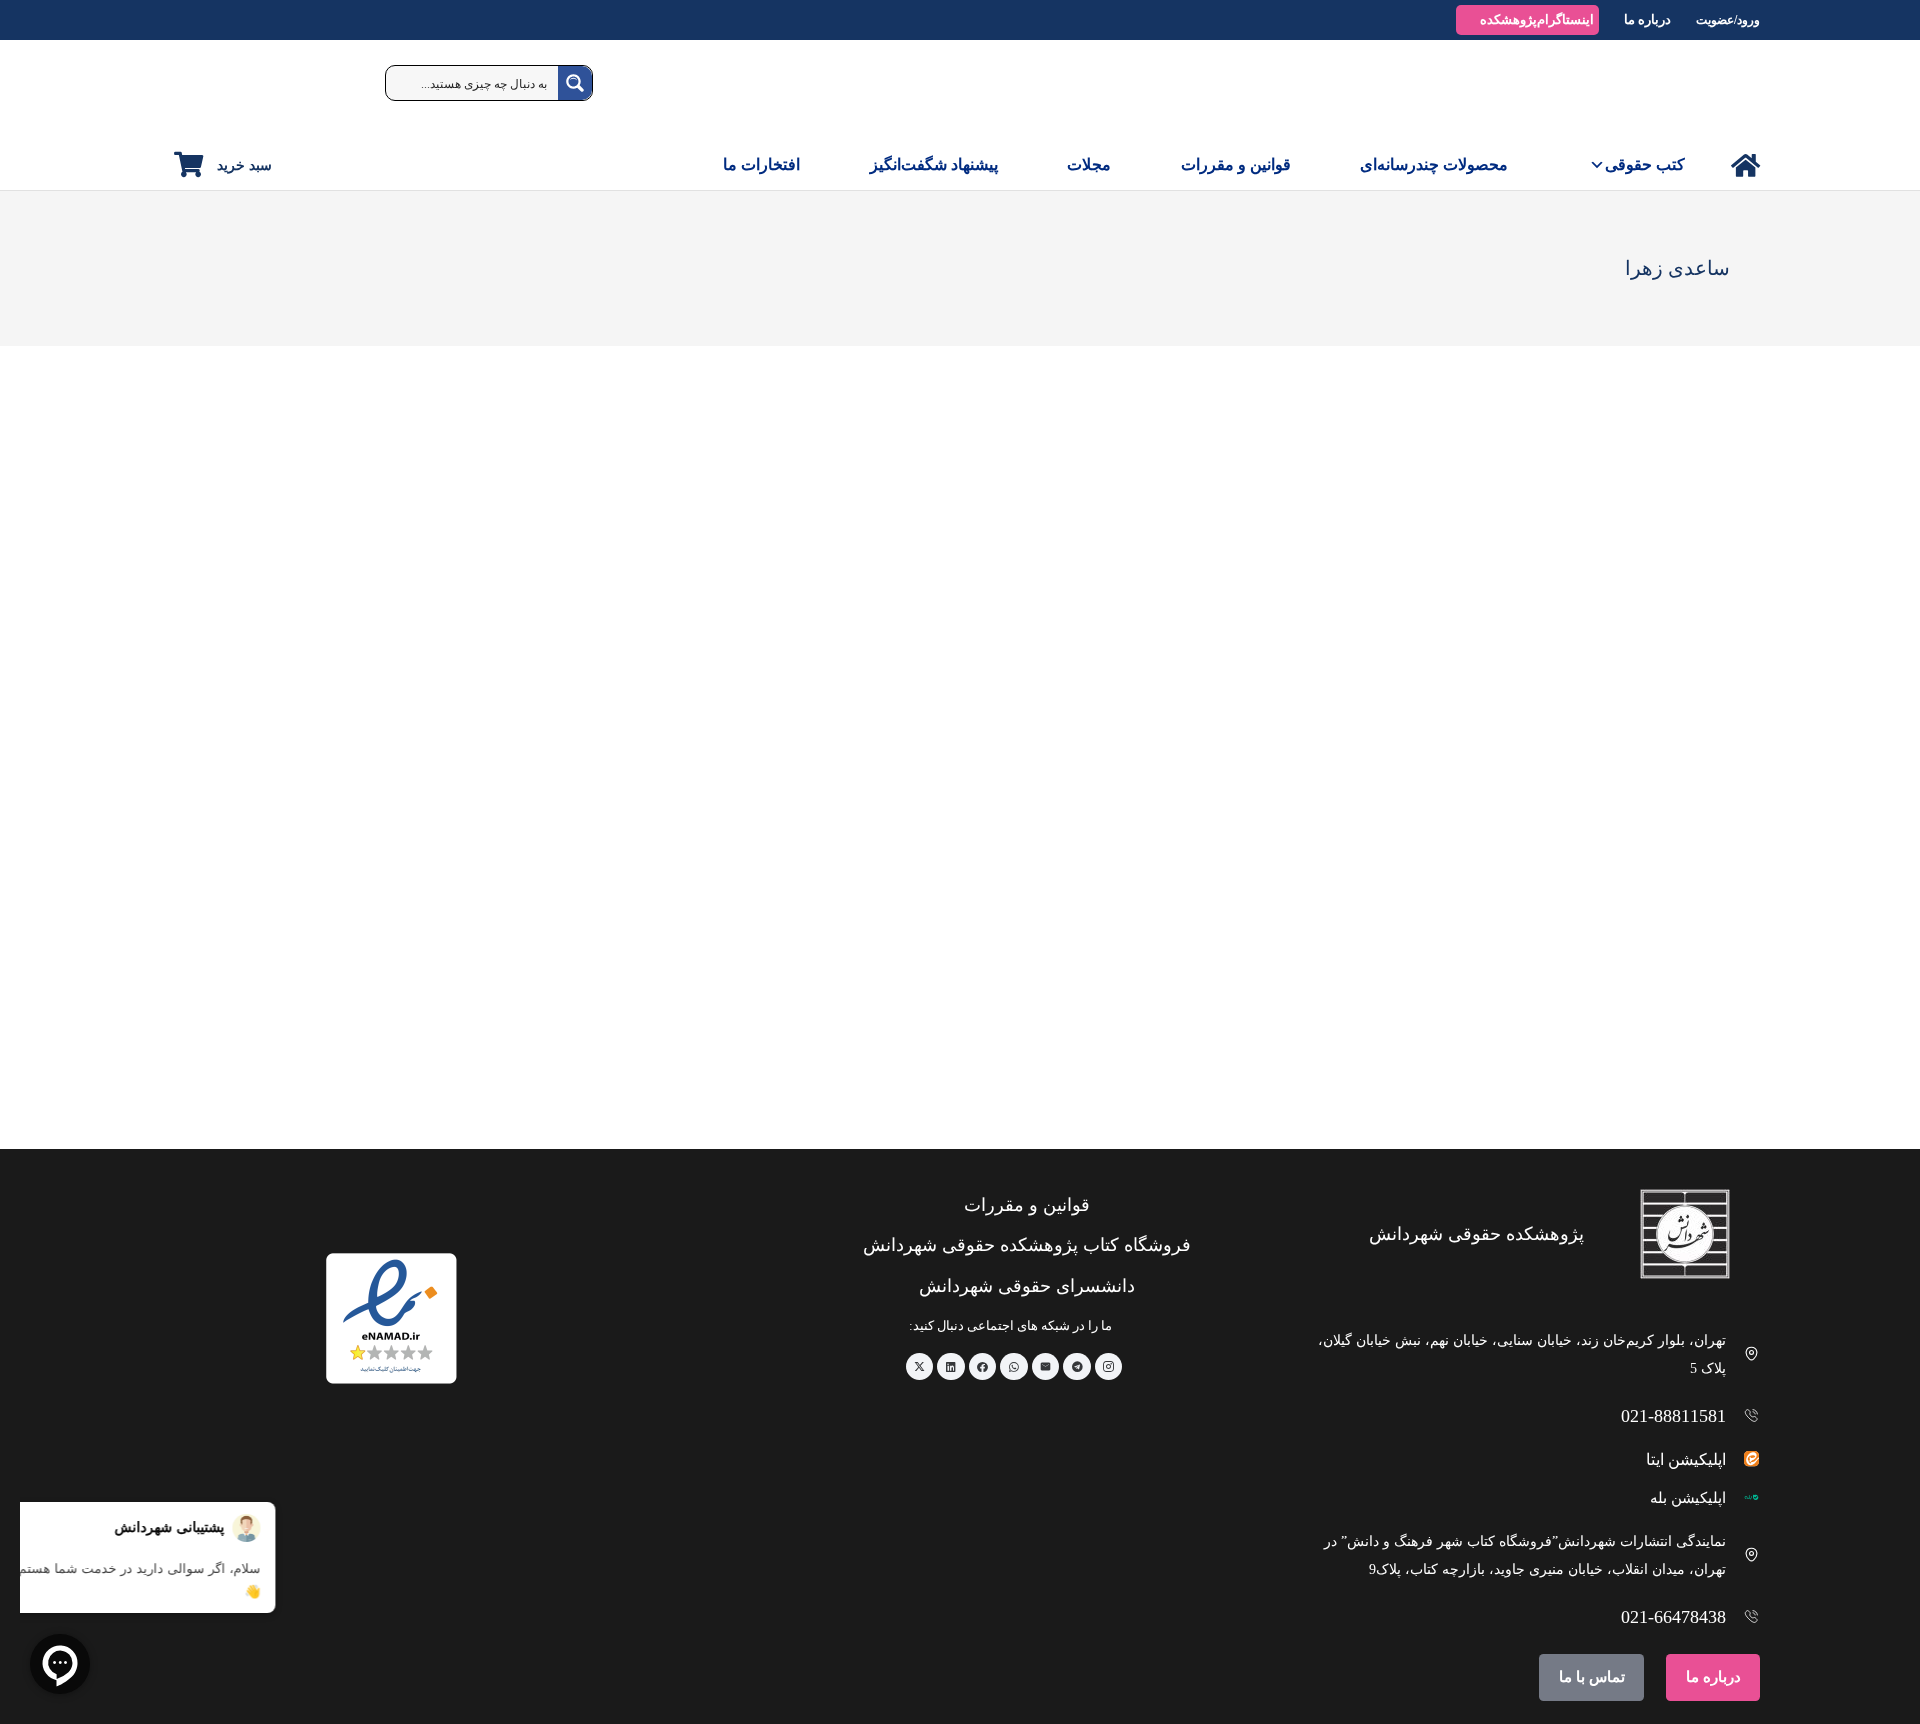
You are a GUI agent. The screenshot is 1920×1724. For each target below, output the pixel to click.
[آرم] (1714, 90)
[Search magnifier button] (575, 83)
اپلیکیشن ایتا (1686, 1459)
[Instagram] (1109, 1367)
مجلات (1089, 164)
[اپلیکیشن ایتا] (1743, 1458)
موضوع (1714, 482)
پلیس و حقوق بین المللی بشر (1651, 1070)
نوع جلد (1562, 482)
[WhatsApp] (1014, 1367)
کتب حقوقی (1645, 164)
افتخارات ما (761, 164)
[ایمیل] (1046, 1367)
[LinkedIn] (951, 1367)
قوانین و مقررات (1236, 164)
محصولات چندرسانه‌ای (1434, 164)
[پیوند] (1745, 165)
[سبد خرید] (188, 164)
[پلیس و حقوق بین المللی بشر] (1593, 866)
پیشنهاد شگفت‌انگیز (934, 164)
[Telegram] (1077, 1367)
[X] (920, 1367)
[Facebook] (983, 1367)
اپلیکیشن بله (1688, 1498)
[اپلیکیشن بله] (1743, 1497)
